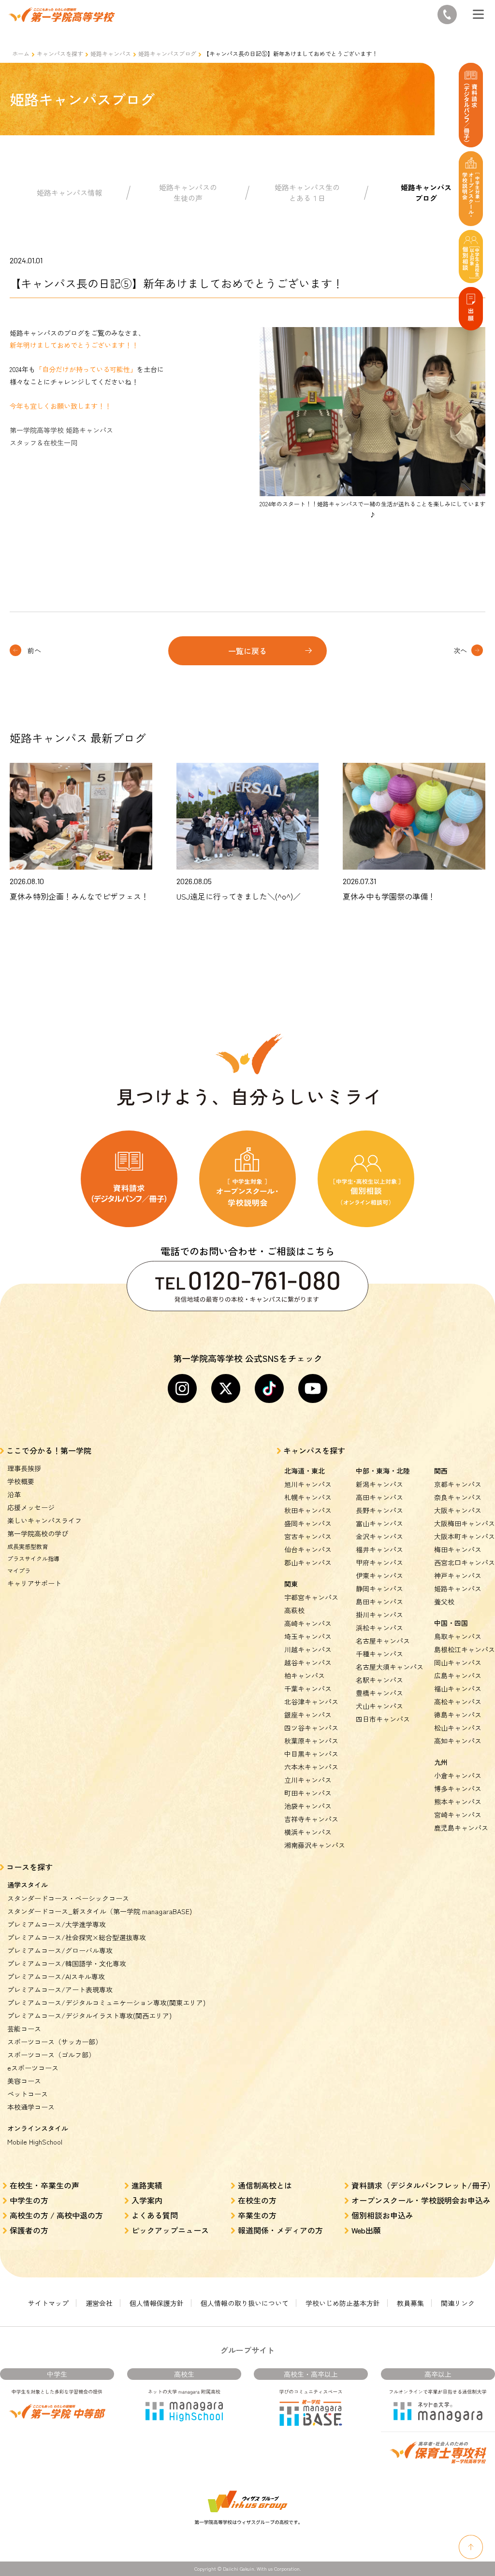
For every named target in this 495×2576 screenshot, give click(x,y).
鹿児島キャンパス (461, 1828)
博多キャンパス (458, 1789)
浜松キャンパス (379, 1628)
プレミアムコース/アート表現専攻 (60, 1989)
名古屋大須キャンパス (390, 1667)
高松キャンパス (458, 1702)
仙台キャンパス (308, 1549)
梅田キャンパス (458, 1549)
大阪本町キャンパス (465, 1536)
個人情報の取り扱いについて (245, 2303)
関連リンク (458, 2303)
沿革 (14, 1494)
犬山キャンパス (379, 1706)
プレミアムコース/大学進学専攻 (57, 1924)
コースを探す (29, 1867)
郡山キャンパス (308, 1562)
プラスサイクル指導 (33, 1558)
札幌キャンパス (308, 1497)
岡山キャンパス (458, 1662)
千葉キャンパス (308, 1689)
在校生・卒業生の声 (44, 2185)
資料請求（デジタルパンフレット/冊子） (423, 2185)
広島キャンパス (458, 1675)
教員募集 (410, 2303)
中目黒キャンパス (311, 1754)
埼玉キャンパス (308, 1636)
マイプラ (19, 1570)
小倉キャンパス (458, 1775)
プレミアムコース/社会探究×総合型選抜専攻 (77, 1937)
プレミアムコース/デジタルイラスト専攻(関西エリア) (89, 2016)
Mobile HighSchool (35, 2142)
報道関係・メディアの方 (280, 2230)
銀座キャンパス (308, 1715)
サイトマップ (48, 2303)
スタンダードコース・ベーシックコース (68, 1898)
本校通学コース (31, 2107)
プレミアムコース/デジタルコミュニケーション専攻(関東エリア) (106, 2003)
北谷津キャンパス (311, 1702)
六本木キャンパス (311, 1767)
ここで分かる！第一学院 (49, 1450)
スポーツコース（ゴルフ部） (51, 2055)
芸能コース (24, 2029)
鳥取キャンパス (458, 1636)
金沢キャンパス (379, 1536)
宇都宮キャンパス (311, 1597)
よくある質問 (155, 2215)
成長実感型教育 (28, 1546)
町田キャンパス (308, 1793)
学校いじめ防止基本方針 (343, 2303)
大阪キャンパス (458, 1510)
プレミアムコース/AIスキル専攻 (56, 1976)
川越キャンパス (308, 1649)
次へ (460, 650)
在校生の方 (257, 2200)
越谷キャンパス (308, 1662)
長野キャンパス (379, 1510)
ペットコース (28, 2094)
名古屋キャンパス (383, 1641)
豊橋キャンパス (379, 1693)
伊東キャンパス (379, 1575)
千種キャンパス (379, 1654)
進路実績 (147, 2185)
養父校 (444, 1602)
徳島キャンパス (458, 1715)
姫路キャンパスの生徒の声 (188, 193)
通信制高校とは (265, 2185)
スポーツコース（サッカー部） (55, 2042)
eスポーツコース (33, 2068)
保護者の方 (29, 2230)
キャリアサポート (34, 1583)
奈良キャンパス (458, 1497)
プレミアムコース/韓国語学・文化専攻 (67, 1963)
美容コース (24, 2081)
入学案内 (147, 2200)
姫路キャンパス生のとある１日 (307, 193)
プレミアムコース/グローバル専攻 (60, 1950)
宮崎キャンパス (458, 1815)
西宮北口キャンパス (465, 1562)
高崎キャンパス (308, 1623)
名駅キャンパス (379, 1680)
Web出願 (366, 2230)
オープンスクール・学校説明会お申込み (421, 2200)
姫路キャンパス (111, 53)
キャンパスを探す (60, 53)
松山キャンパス (458, 1728)
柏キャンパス (305, 1675)
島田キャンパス (379, 1602)
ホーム (21, 53)
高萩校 (294, 1610)
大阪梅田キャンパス (465, 1523)
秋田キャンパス (308, 1510)
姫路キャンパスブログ (167, 53)
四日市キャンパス (383, 1719)
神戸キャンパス (458, 1575)
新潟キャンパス (379, 1484)
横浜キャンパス (308, 1832)
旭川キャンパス (308, 1484)
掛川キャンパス (379, 1615)
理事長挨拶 (24, 1468)
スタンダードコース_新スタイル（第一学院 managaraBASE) (100, 1911)
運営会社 (99, 2303)
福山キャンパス (458, 1689)
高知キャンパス (458, 1741)
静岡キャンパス (379, 1589)
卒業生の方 (257, 2215)
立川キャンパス (308, 1780)
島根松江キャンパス (465, 1649)
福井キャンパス (379, 1549)
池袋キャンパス (308, 1806)
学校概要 (21, 1481)
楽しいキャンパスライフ (44, 1520)
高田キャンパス (379, 1497)
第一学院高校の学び (38, 1533)
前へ (34, 650)
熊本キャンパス (458, 1802)
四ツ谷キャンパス (311, 1728)
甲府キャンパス (379, 1562)
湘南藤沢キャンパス (315, 1845)
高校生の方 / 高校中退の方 (56, 2215)
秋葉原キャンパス (311, 1741)
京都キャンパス (458, 1484)
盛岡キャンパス (308, 1523)
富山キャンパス (379, 1523)
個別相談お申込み (382, 2215)
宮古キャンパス (308, 1536)
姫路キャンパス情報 (69, 193)
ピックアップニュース (170, 2230)
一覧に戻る (247, 651)
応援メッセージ (31, 1507)
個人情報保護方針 (157, 2303)
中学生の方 (29, 2200)
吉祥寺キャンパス (311, 1819)
